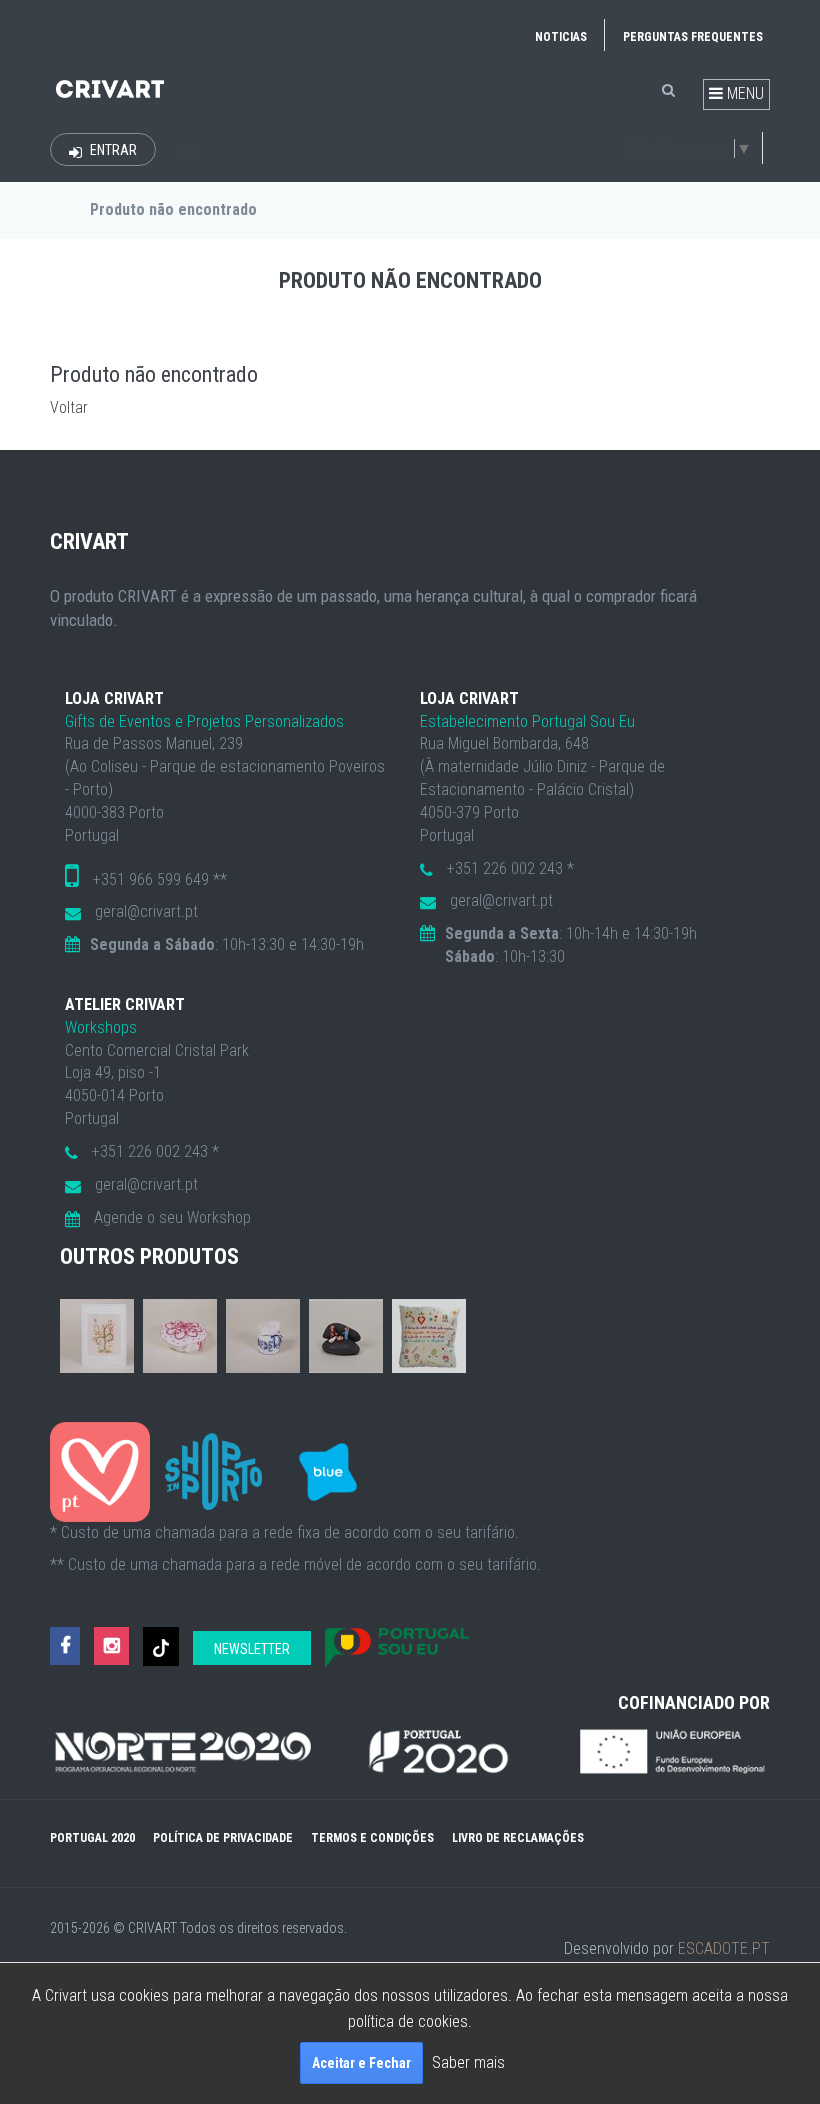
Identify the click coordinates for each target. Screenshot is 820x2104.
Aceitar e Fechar (361, 2063)
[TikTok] (161, 1646)
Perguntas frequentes (693, 37)
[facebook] (65, 1646)
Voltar (69, 407)
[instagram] (111, 1646)
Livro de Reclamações (518, 1838)
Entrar (112, 150)
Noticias (561, 37)
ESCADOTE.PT (724, 1948)
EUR (189, 151)
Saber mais (468, 2062)
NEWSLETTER (252, 1649)
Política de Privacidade (223, 1838)
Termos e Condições (372, 1838)
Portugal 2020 (92, 1838)
